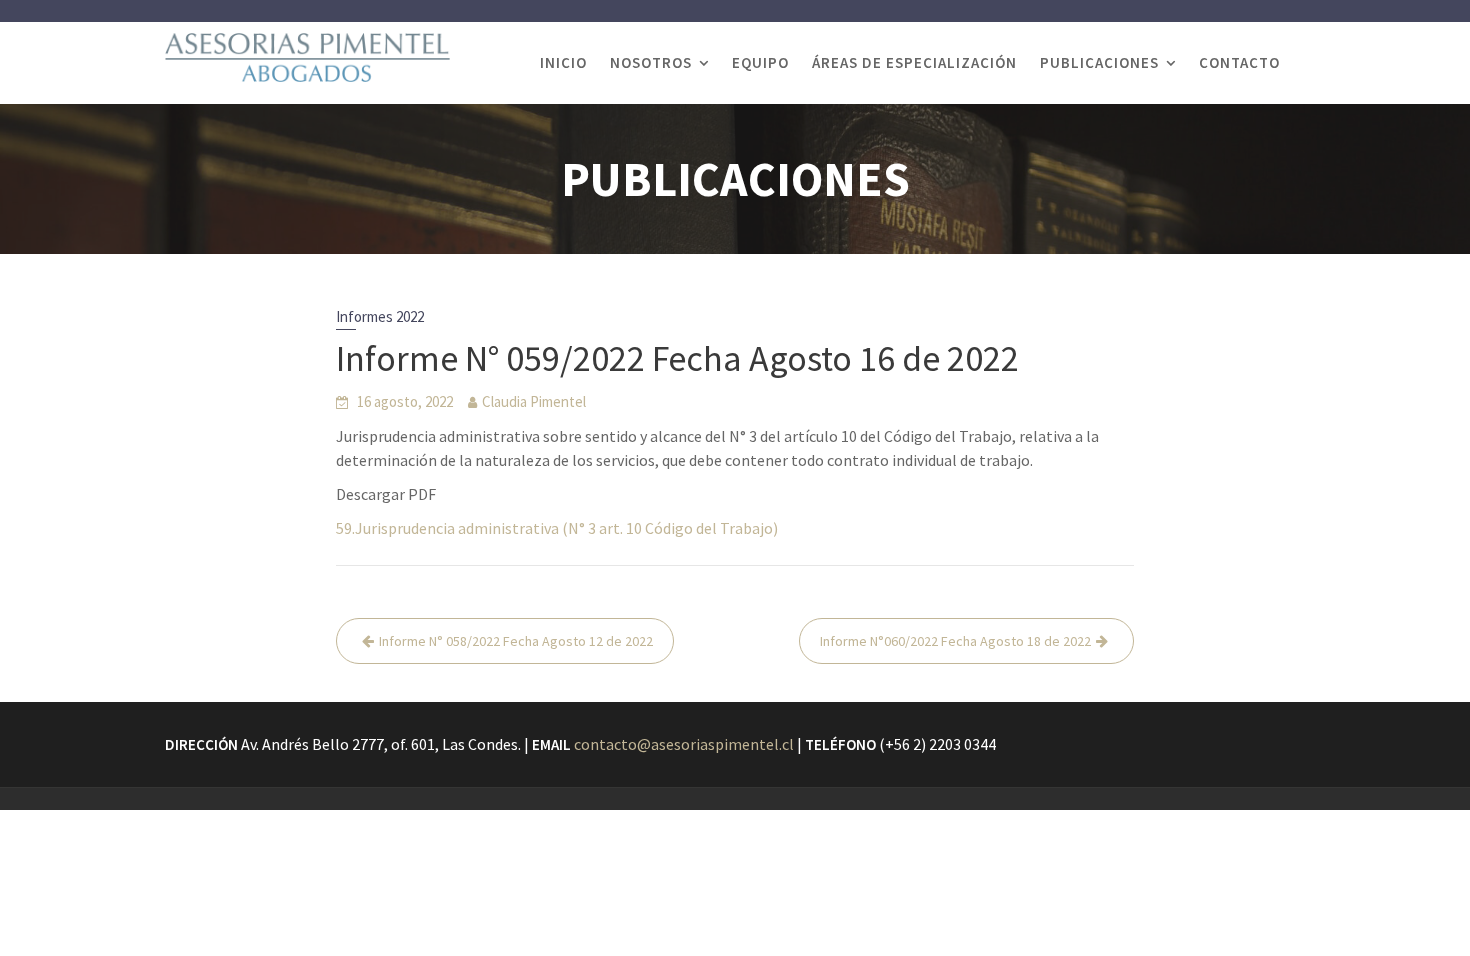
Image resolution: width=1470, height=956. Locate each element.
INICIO (563, 62)
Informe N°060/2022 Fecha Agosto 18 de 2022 (955, 641)
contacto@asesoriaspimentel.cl (684, 744)
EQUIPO (760, 62)
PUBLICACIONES (1099, 62)
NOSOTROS (651, 62)
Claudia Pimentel (534, 401)
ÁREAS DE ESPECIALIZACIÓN (914, 62)
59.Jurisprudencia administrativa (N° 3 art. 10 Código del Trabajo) (557, 528)
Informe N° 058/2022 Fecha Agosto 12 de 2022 (516, 641)
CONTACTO (1239, 62)
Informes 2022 (380, 316)
